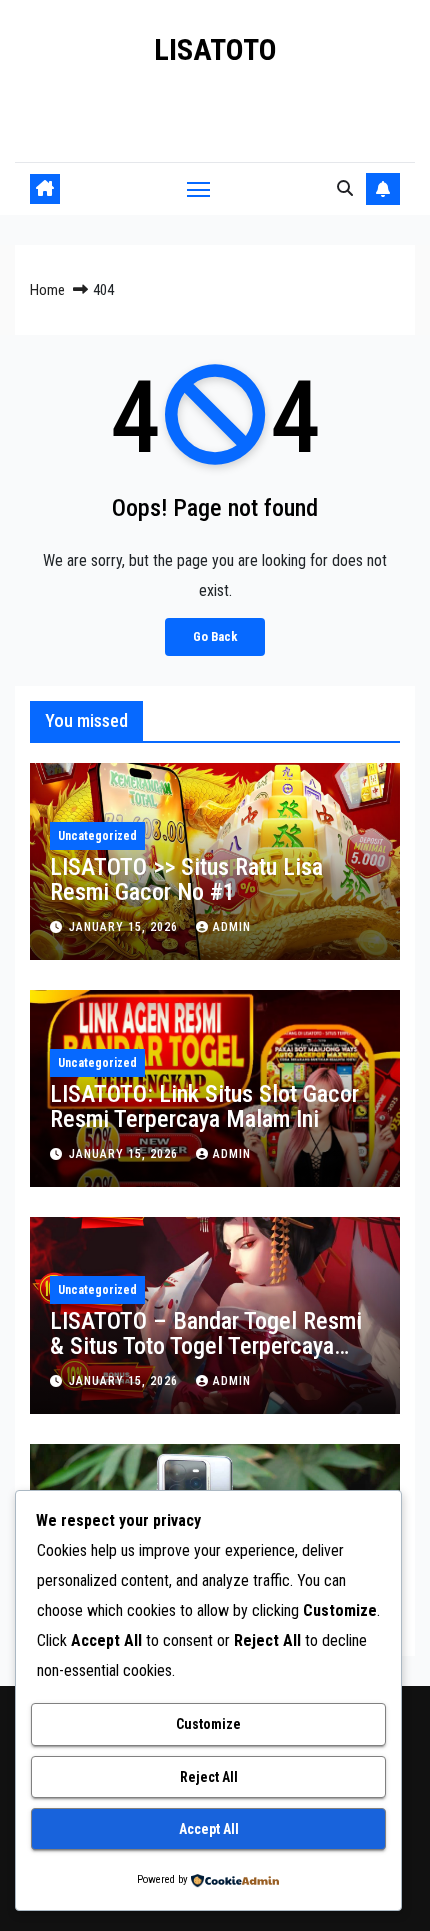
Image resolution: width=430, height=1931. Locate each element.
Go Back (215, 636)
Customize (208, 1724)
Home (47, 290)
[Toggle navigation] (199, 189)
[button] (345, 188)
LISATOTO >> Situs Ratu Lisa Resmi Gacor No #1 (186, 879)
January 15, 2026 (125, 927)
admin (232, 927)
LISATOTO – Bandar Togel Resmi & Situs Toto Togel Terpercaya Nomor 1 (206, 1346)
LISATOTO (215, 49)
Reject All (209, 1777)
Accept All (209, 1829)
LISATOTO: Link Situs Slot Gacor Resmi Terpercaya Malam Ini (204, 1106)
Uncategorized (97, 836)
